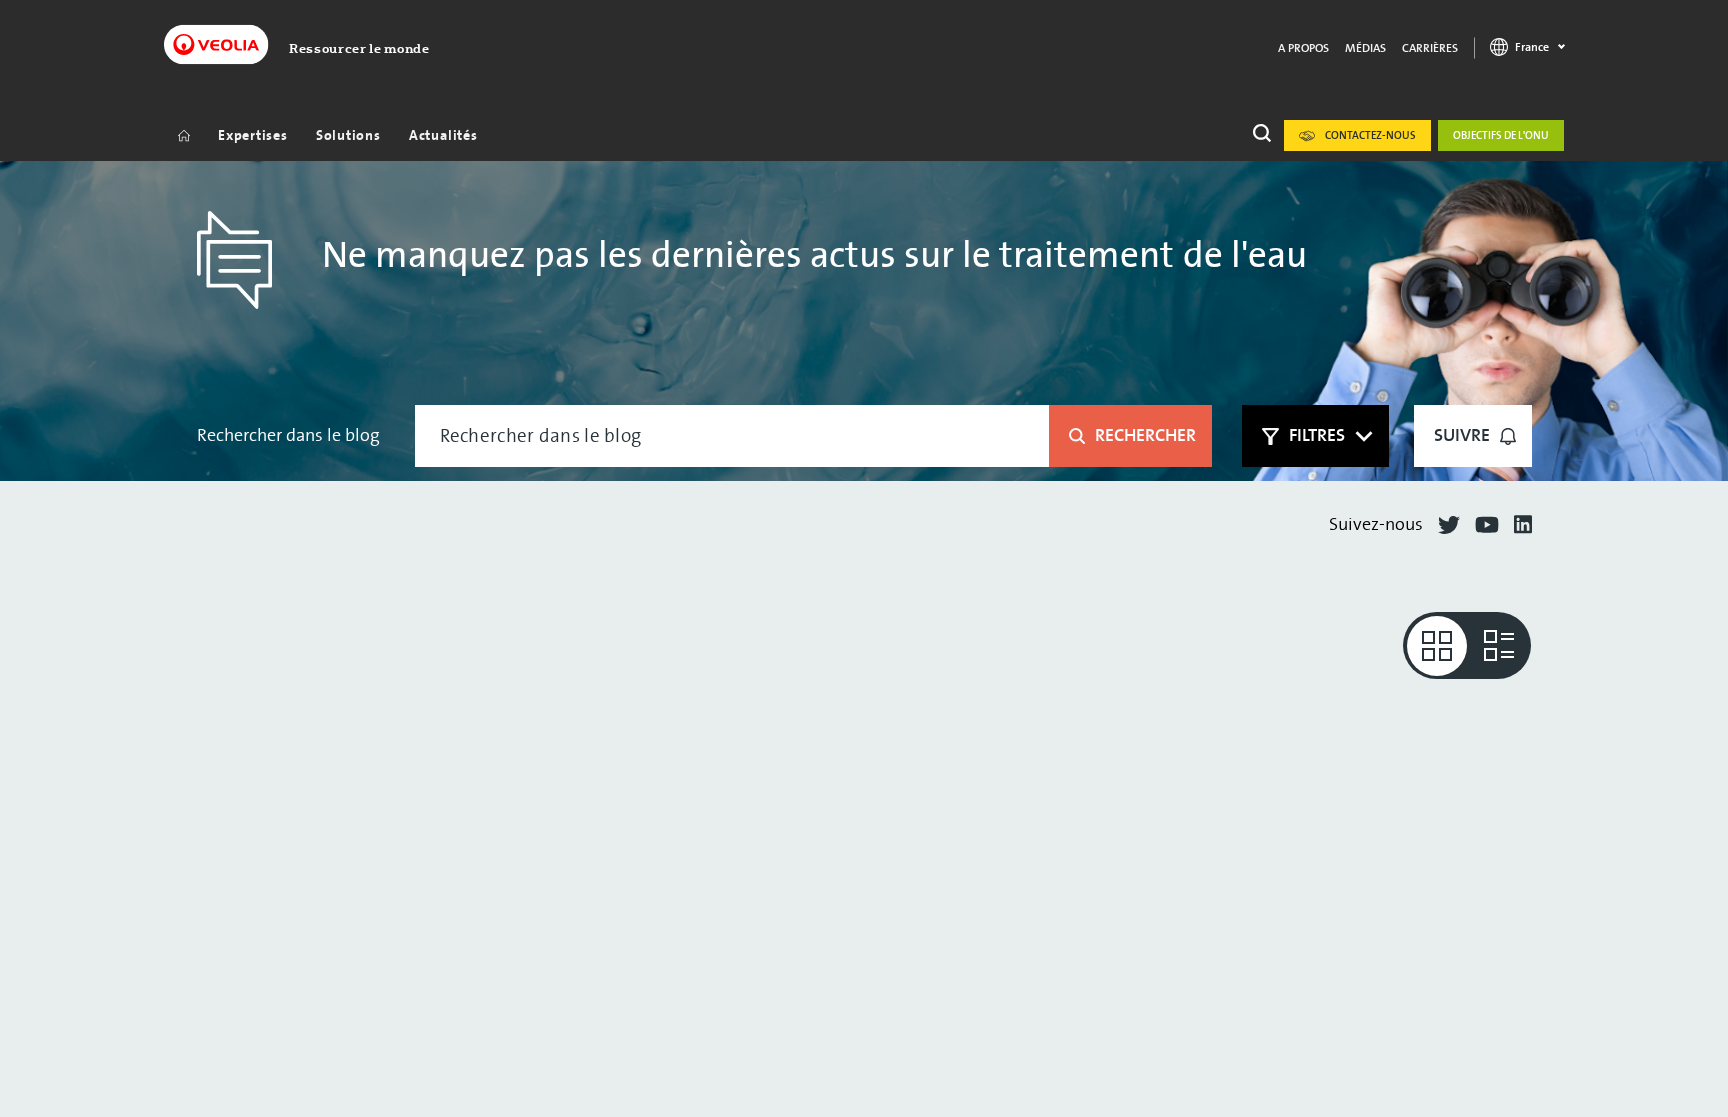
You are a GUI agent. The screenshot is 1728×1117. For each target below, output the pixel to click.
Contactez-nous (1370, 135)
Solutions (348, 135)
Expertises (253, 135)
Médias (1365, 48)
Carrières (1430, 48)
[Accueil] (184, 135)
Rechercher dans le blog (288, 435)
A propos (1303, 48)
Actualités (443, 135)
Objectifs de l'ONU (1501, 135)
